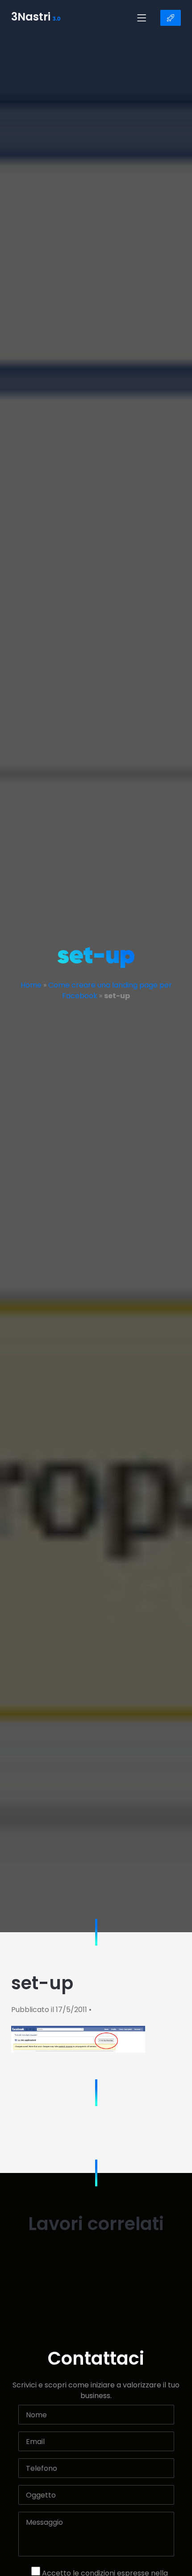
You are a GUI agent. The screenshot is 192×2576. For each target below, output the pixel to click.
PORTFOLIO (171, 18)
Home (31, 985)
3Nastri (36, 18)
